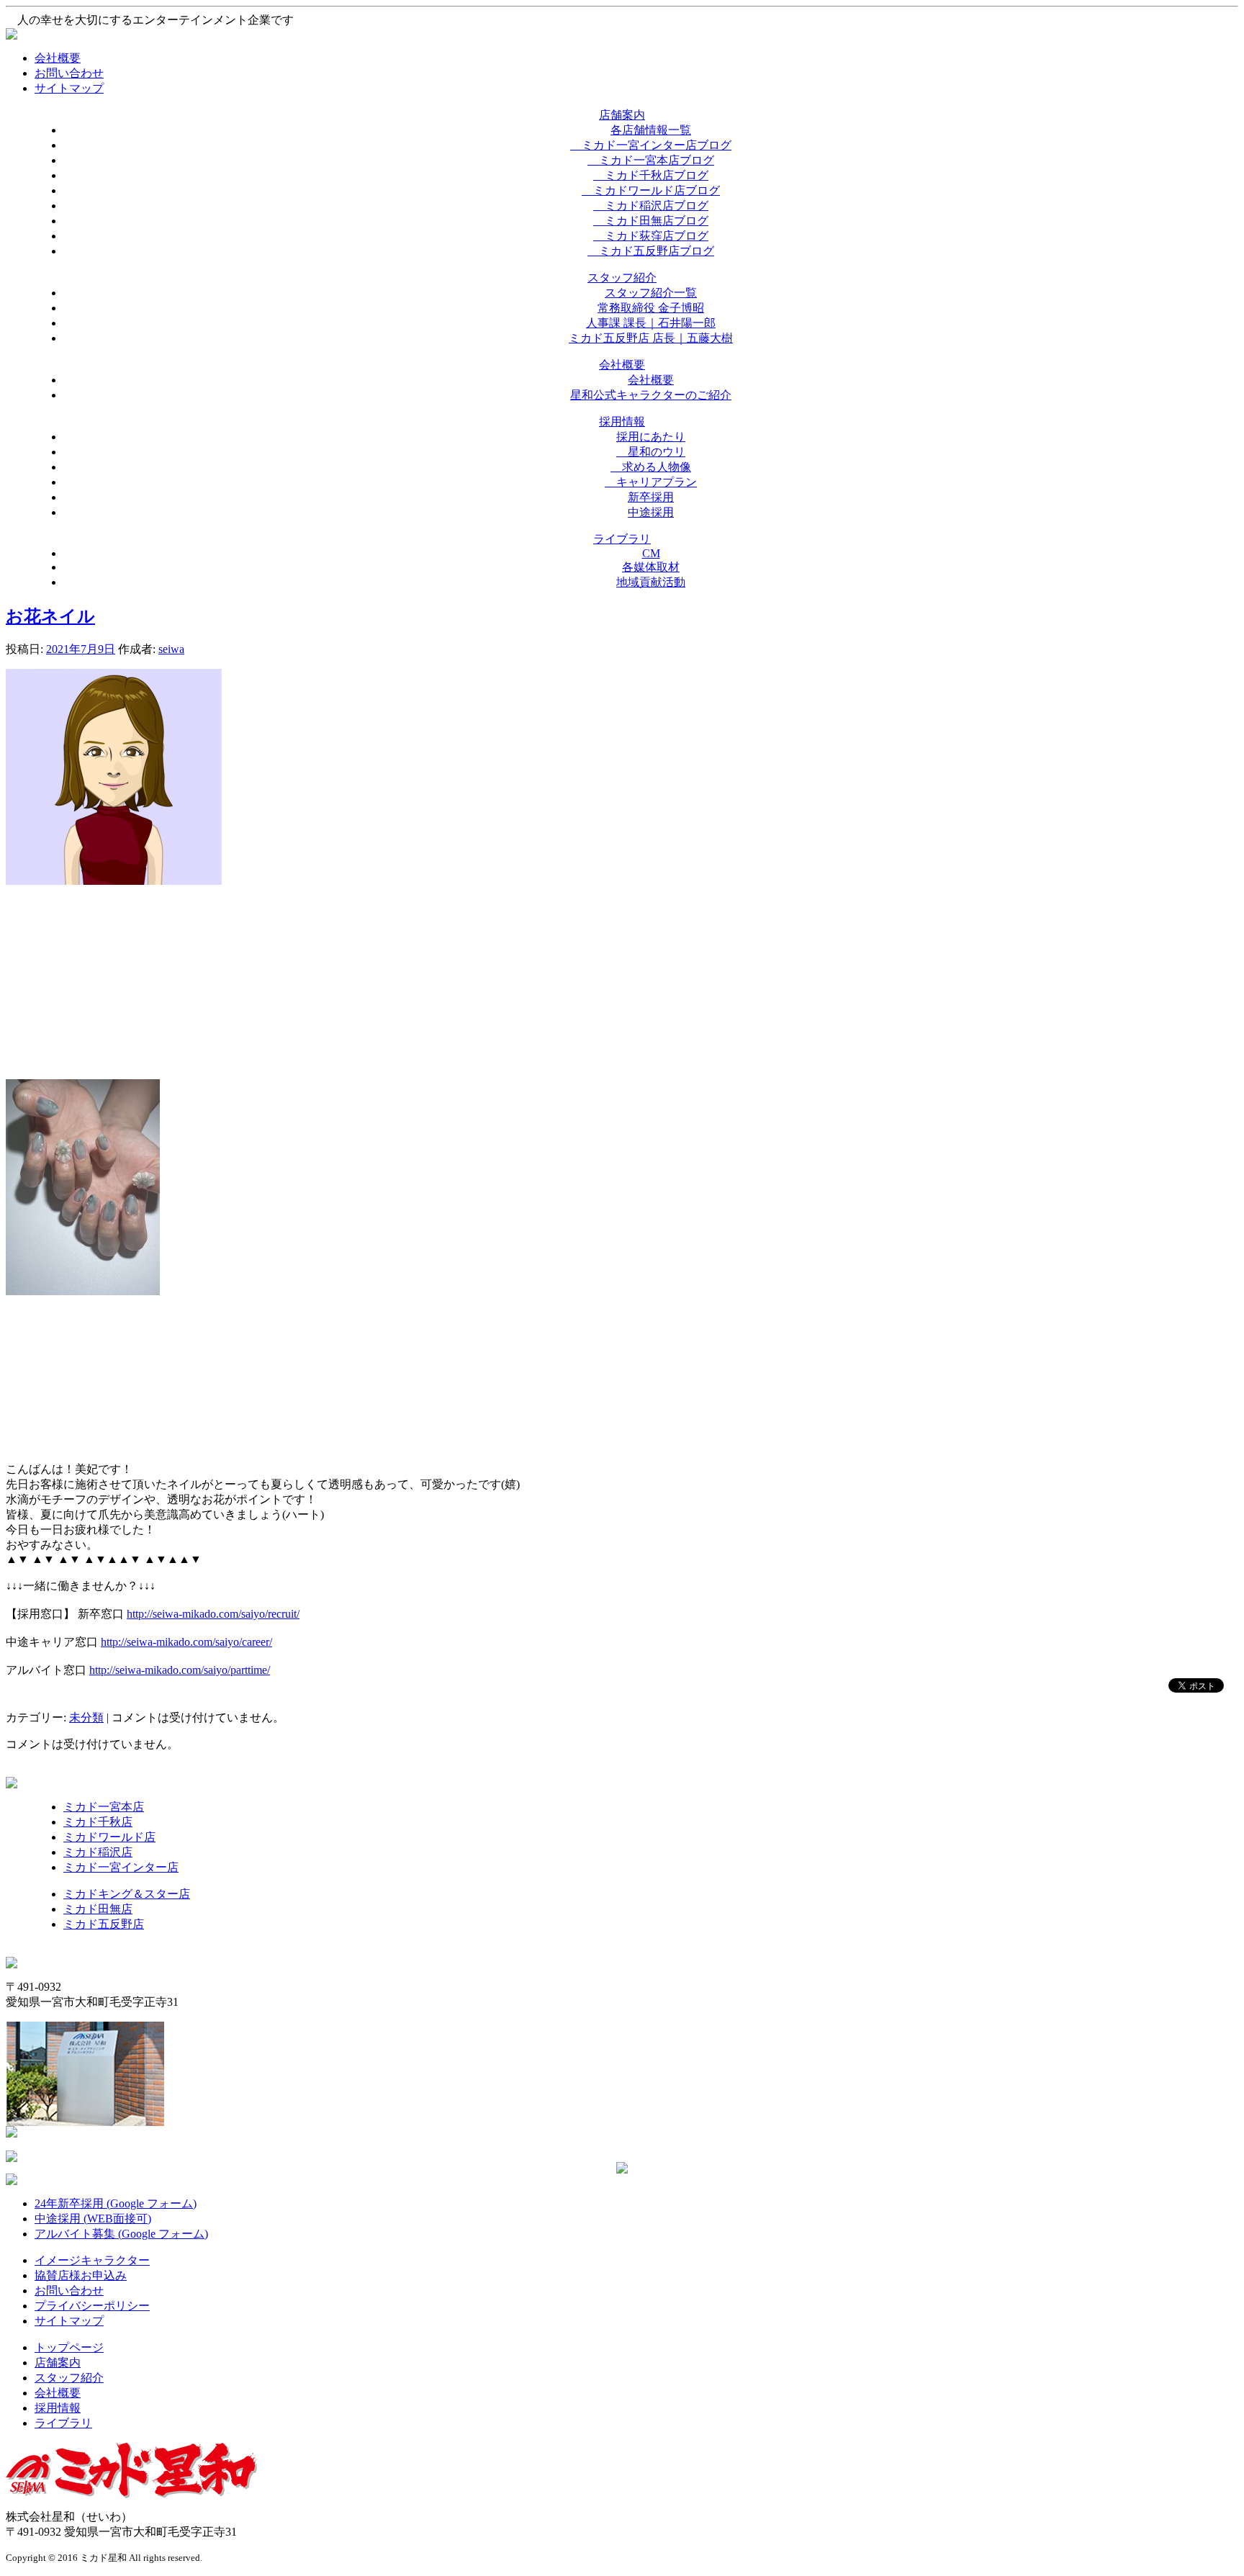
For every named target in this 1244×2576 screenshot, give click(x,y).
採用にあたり (651, 437)
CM (651, 553)
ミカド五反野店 (104, 1924)
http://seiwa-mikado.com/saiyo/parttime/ (180, 1670)
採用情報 (58, 2408)
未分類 (86, 1717)
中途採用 (651, 512)
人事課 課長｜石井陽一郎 (651, 323)
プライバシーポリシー (92, 2306)
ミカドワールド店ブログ (651, 190)
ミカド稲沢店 (98, 1852)
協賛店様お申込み (81, 2275)
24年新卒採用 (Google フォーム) (116, 2203)
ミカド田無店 (98, 1909)
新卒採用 (651, 497)
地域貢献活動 (651, 582)
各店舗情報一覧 (651, 130)
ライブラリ (63, 2423)
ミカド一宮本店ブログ (651, 160)
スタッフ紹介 (69, 2378)
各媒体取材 (651, 567)
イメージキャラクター (92, 2260)
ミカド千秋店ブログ (651, 175)
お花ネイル (50, 616)
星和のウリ (651, 452)
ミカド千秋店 (98, 1822)
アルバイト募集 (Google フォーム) (121, 2234)
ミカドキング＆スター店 (127, 1894)
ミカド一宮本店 (104, 1807)
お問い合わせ (69, 73)
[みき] (114, 881)
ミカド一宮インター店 (121, 1867)
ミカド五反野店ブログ (651, 251)
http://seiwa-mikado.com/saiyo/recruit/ (213, 1614)
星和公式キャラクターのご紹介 (651, 395)
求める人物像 (651, 467)
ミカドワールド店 (109, 1837)
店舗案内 (58, 2363)
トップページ (69, 2347)
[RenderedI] (83, 1291)
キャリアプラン (651, 482)
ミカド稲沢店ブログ (651, 206)
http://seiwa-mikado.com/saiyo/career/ (186, 1642)
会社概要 (58, 58)
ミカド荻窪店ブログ (651, 236)
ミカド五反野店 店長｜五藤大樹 (651, 338)
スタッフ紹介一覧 (651, 293)
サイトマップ (69, 88)
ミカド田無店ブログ (651, 221)
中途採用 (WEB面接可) (93, 2219)
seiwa (171, 649)
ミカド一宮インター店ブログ (651, 145)
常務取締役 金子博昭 (651, 308)
